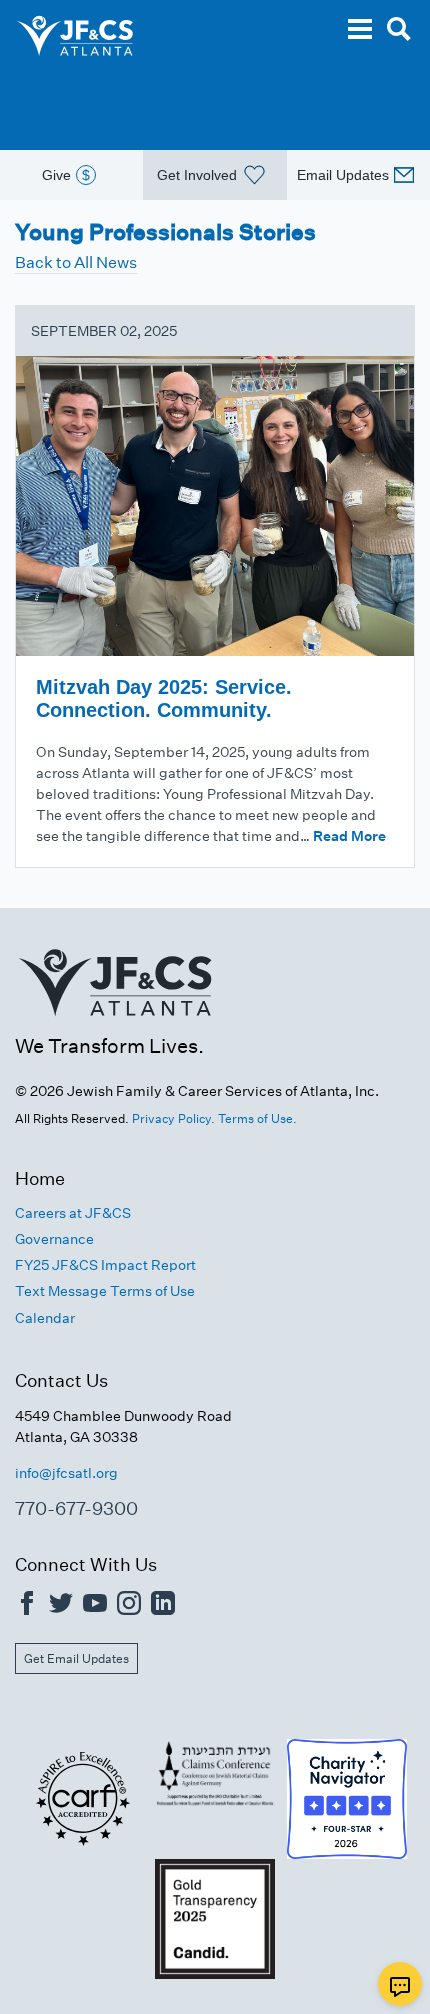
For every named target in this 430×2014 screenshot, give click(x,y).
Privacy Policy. (173, 1118)
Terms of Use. (257, 1118)
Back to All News (76, 262)
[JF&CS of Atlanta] (115, 1023)
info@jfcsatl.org (66, 1473)
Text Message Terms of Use (105, 1291)
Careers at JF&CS (73, 1213)
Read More (349, 836)
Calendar (45, 1318)
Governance (54, 1239)
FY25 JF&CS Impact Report (105, 1265)
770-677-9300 (76, 1508)
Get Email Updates (76, 1658)
